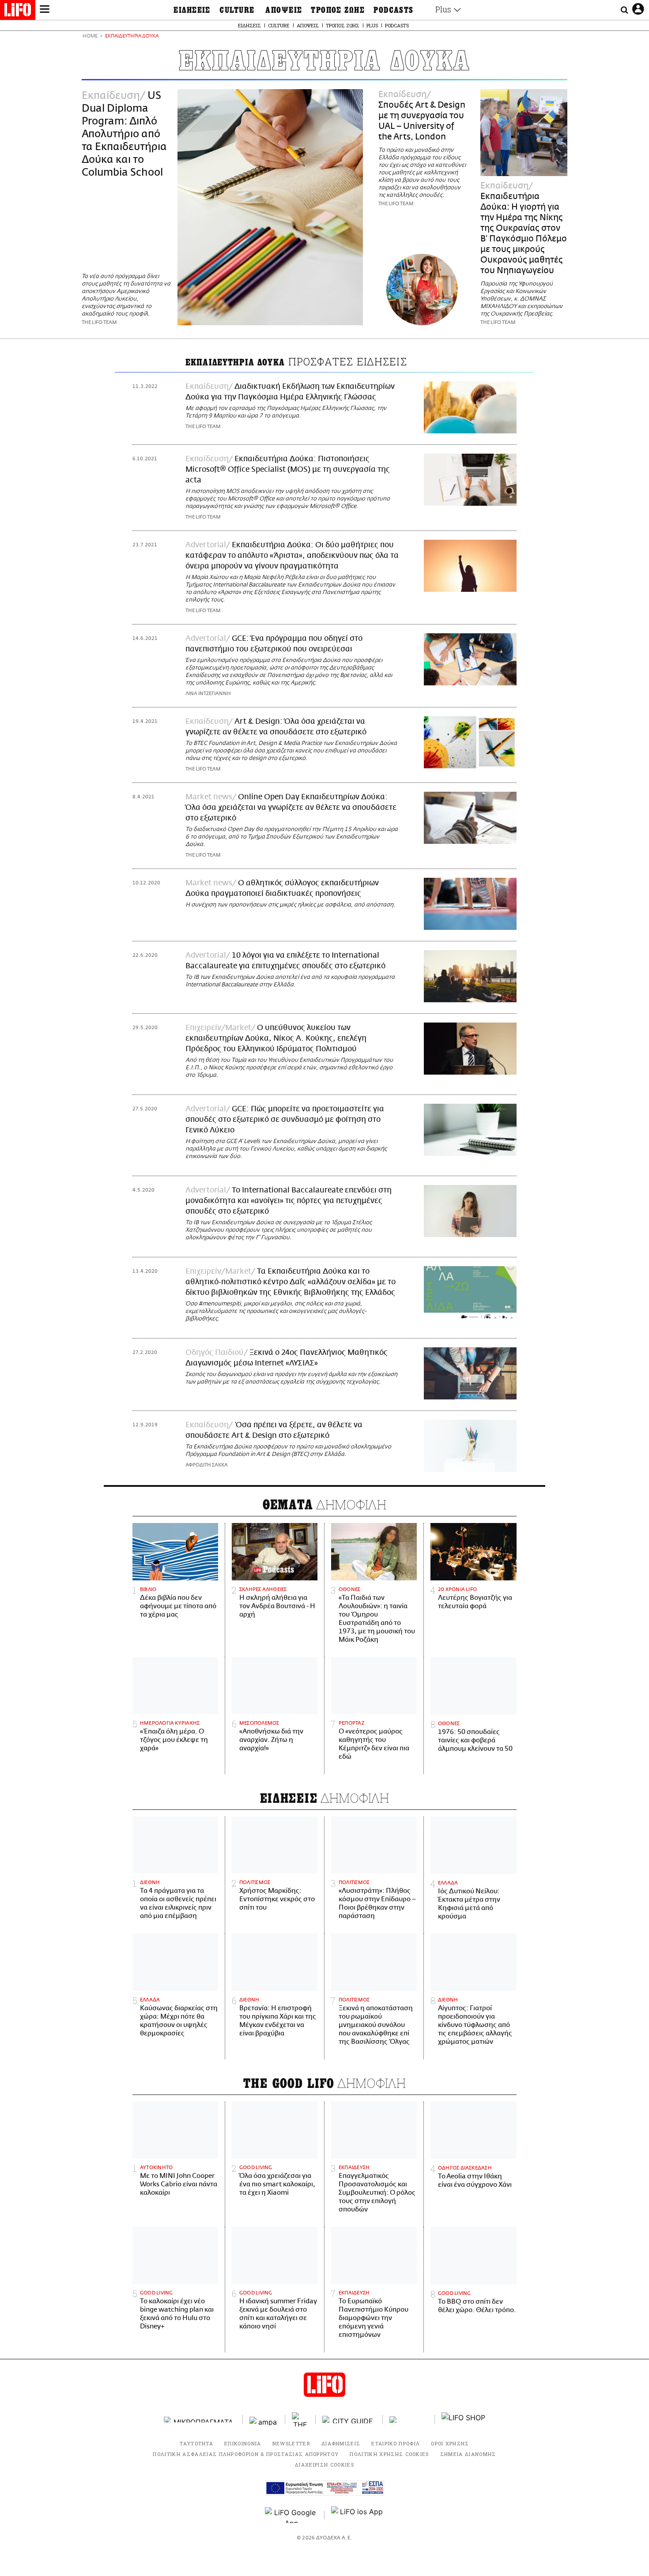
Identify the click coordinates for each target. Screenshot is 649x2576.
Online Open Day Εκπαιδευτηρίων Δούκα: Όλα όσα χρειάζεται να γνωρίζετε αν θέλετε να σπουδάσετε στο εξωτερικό (291, 808)
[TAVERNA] (409, 2420)
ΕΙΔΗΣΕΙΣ (192, 10)
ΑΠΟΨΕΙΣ (284, 10)
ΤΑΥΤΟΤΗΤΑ (196, 2443)
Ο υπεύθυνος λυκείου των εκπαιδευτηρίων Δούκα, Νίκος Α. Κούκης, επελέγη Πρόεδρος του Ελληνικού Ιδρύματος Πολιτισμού (276, 1038)
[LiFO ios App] (358, 2515)
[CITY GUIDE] (349, 2420)
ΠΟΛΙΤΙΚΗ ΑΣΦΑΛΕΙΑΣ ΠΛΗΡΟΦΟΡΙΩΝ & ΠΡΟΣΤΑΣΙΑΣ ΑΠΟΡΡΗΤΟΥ (246, 2454)
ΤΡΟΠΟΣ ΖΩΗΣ (338, 10)
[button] (45, 10)
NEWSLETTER (291, 2443)
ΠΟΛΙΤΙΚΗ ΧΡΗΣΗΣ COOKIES (389, 2454)
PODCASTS (394, 10)
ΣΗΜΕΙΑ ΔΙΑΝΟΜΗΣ (468, 2454)
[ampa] (264, 2420)
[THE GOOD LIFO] (300, 2419)
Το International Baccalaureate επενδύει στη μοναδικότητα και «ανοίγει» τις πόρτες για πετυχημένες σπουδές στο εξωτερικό (289, 1201)
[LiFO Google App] (291, 2515)
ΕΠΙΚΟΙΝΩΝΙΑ (243, 2443)
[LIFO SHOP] (464, 2419)
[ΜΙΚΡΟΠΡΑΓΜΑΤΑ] (200, 2420)
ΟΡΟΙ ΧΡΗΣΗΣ (450, 2443)
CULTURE (237, 10)
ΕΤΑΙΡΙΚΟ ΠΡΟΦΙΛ (396, 2443)
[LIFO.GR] (18, 11)
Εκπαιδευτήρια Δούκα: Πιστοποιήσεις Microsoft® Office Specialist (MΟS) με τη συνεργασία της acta (288, 470)
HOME (90, 36)
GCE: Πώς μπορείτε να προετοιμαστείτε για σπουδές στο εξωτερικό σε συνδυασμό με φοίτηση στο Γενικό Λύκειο (285, 1120)
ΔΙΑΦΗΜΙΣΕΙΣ (341, 2443)
